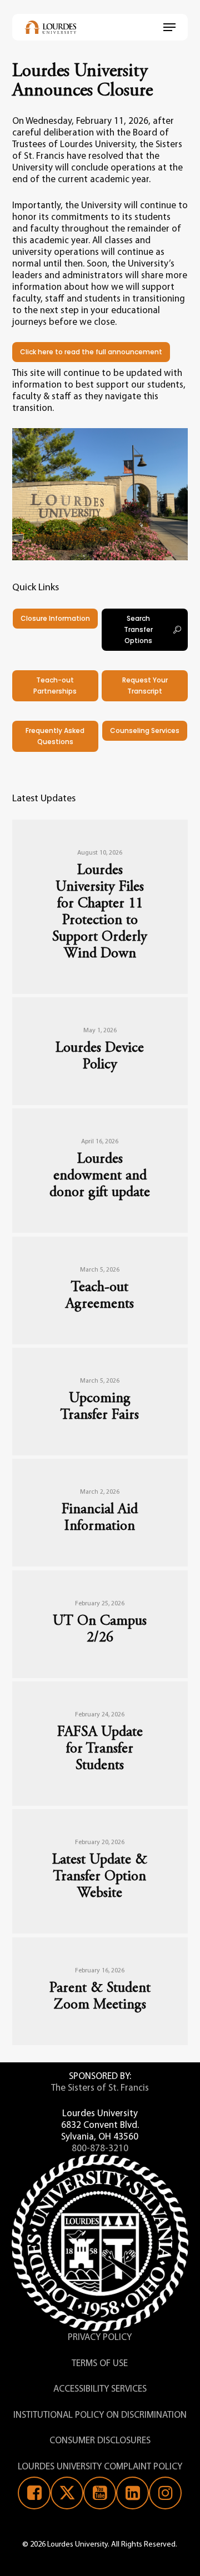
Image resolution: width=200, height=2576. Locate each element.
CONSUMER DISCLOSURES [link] (100, 2441)
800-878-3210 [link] (100, 2149)
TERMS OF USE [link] (100, 2364)
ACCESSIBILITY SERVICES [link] (100, 2389)
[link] (51, 27)
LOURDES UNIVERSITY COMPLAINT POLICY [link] (100, 2467)
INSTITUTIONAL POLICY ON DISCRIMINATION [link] (100, 2415)
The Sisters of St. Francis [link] (100, 2088)
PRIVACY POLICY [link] (100, 2338)
